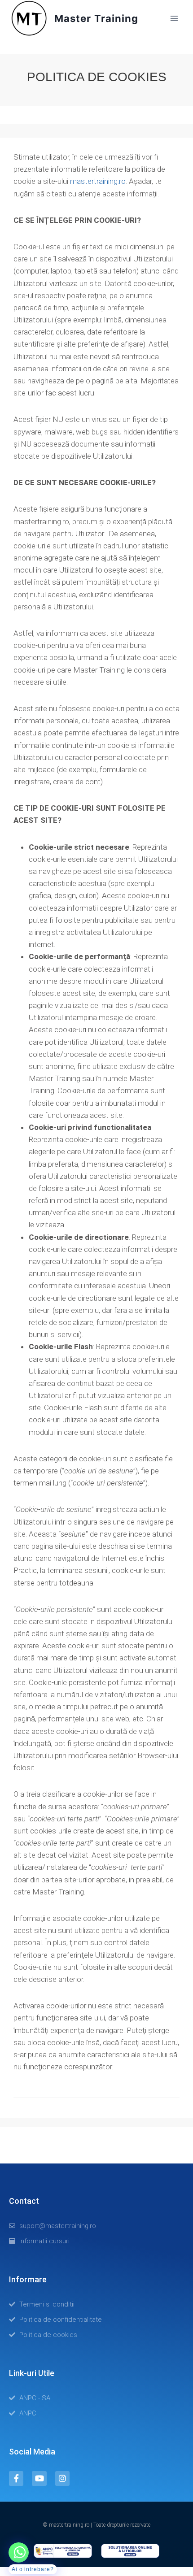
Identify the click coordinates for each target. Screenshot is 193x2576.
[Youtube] (39, 2478)
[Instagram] (62, 2478)
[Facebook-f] (16, 2478)
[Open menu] (174, 18)
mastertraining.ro (98, 181)
